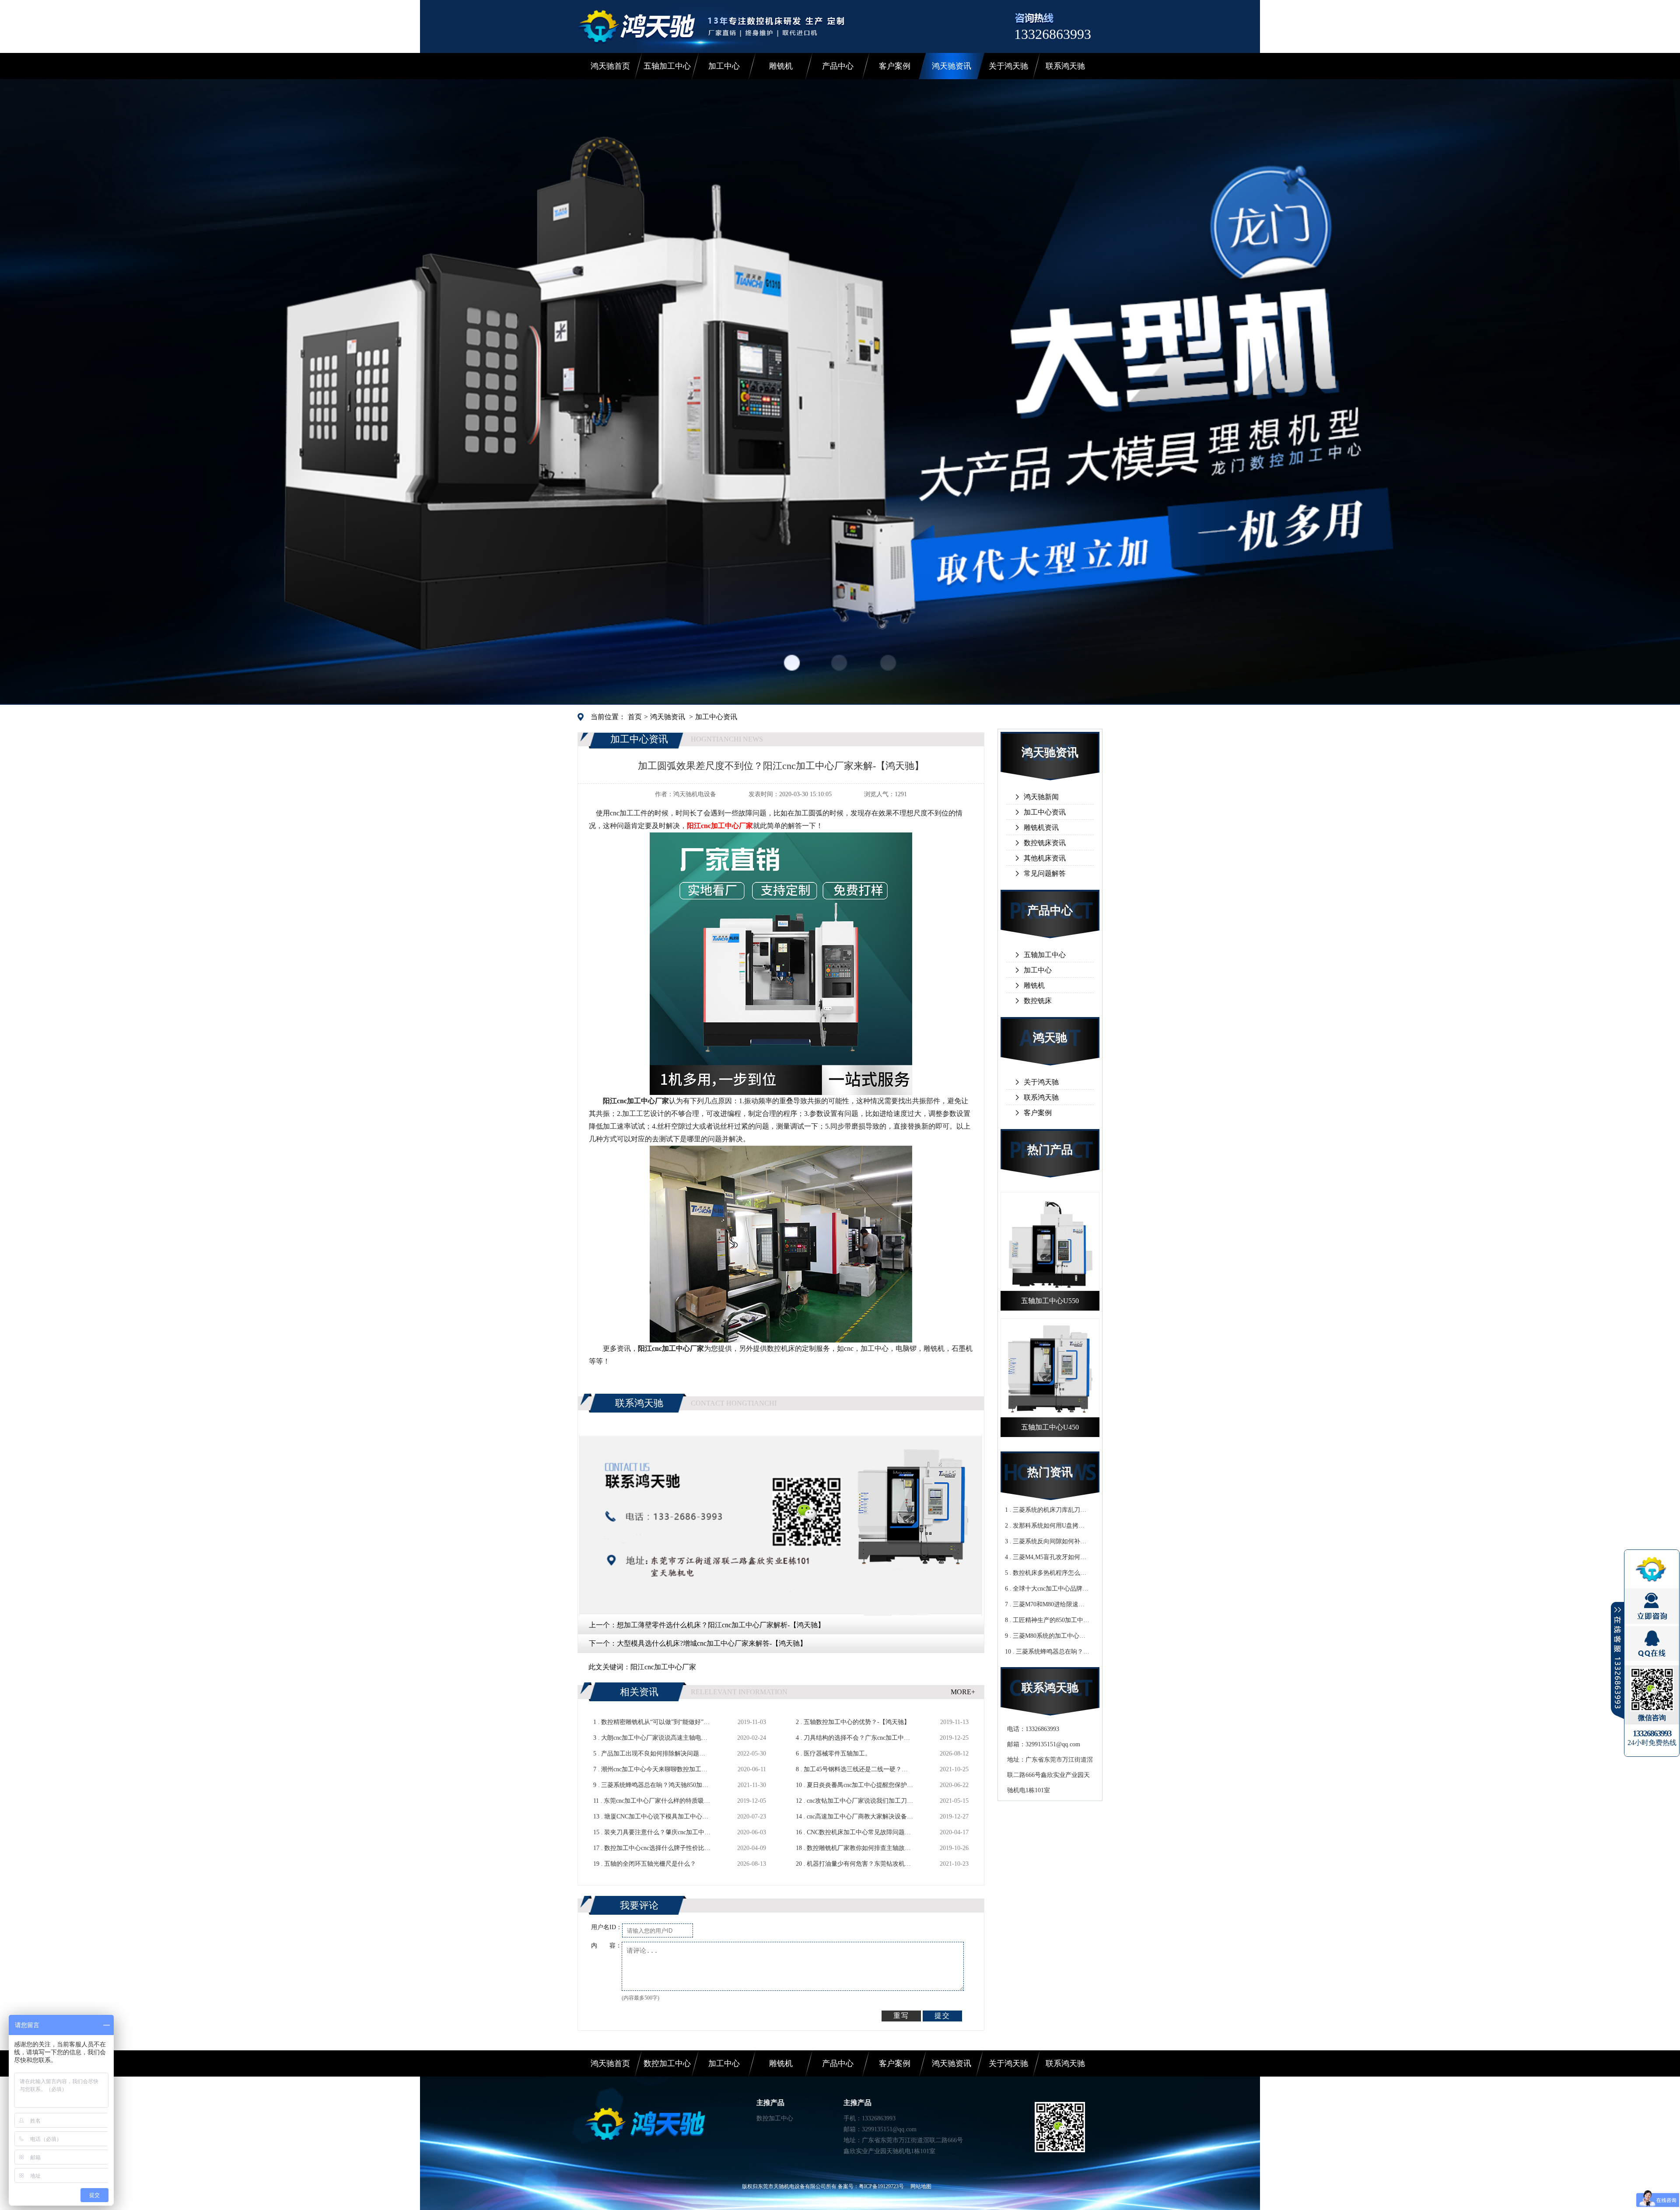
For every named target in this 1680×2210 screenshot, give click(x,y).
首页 (635, 717)
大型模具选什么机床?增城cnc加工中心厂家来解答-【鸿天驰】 (712, 1643)
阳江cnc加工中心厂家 (663, 1667)
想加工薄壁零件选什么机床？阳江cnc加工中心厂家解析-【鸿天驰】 (721, 1625)
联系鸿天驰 (1065, 66)
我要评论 (639, 1905)
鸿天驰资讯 (952, 66)
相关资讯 (639, 1692)
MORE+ (963, 1692)
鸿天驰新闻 (1041, 797)
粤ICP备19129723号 (881, 2186)
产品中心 (838, 66)
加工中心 (724, 66)
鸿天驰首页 (610, 66)
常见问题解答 (1045, 873)
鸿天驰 (1050, 1038)
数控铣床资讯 (1045, 843)
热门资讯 (1050, 1472)
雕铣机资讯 (1041, 827)
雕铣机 (781, 66)
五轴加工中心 (667, 66)
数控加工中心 (667, 2063)
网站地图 (921, 2186)
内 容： (606, 1946)
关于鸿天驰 (1008, 66)
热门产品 (1050, 1150)
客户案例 (895, 66)
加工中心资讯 (716, 717)
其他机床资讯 (1045, 858)
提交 (942, 2016)
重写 (901, 2016)
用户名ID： (607, 1927)
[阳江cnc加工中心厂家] (781, 1091)
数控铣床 (1038, 1001)
